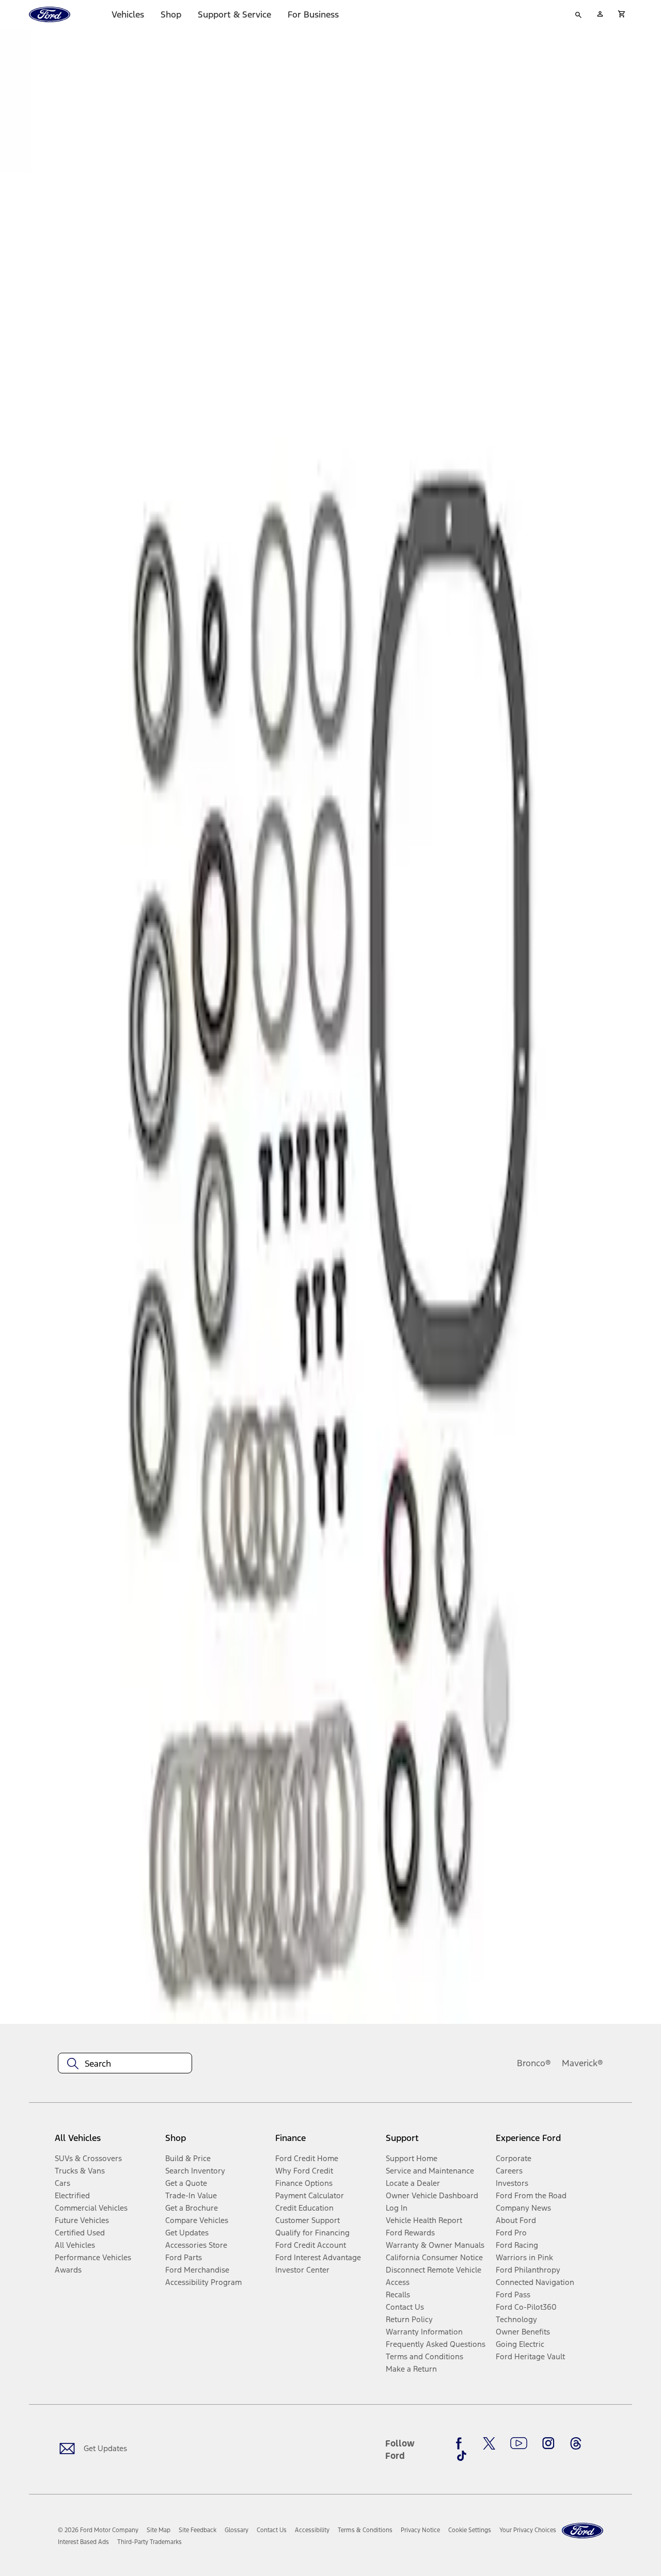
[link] (159, 2530)
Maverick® (583, 2063)
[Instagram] (548, 2443)
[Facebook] (462, 2443)
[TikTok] (462, 2456)
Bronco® (534, 2063)
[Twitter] (489, 2443)
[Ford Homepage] (583, 2531)
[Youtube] (519, 2443)
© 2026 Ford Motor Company (98, 2530)
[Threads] (576, 2443)
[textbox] (125, 2064)
